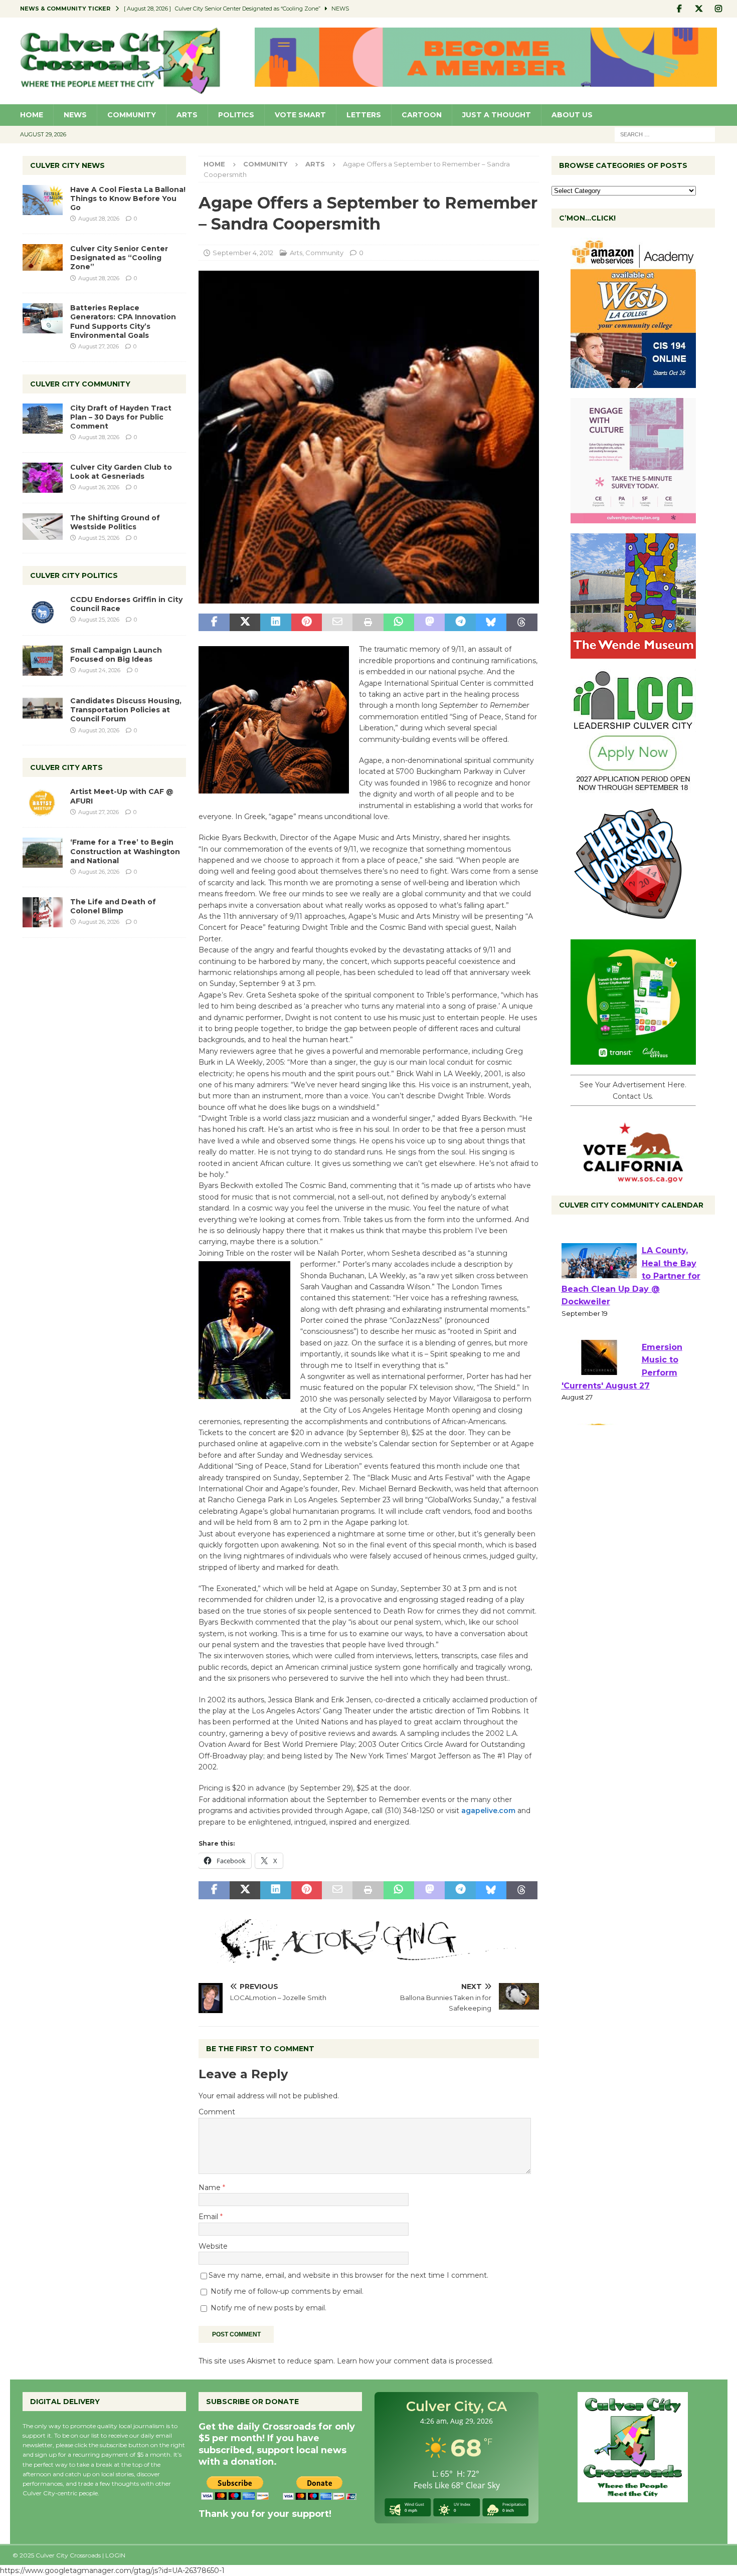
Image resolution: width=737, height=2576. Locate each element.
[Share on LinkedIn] (275, 623)
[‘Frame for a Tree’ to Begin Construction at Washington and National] (43, 853)
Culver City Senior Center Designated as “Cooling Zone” (119, 258)
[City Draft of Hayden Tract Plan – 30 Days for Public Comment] (43, 419)
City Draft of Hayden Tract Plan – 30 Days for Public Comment (121, 417)
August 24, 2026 (99, 670)
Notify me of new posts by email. (268, 2308)
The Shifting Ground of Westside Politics (115, 522)
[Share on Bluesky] (491, 623)
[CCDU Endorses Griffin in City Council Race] (43, 610)
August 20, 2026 (99, 730)
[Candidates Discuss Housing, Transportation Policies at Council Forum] (43, 711)
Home (32, 115)
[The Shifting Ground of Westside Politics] (43, 527)
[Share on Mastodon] (429, 623)
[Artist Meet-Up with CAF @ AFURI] (43, 802)
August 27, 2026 (99, 346)
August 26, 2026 (99, 487)
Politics (236, 115)
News (75, 115)
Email (209, 2217)
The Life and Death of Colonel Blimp (113, 906)
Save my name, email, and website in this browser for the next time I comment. (348, 2275)
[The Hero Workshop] (633, 924)
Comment (217, 2112)
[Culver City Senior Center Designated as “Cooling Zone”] (43, 257)
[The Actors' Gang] (368, 1957)
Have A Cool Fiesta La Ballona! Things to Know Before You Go (128, 199)
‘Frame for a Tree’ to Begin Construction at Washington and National (125, 851)
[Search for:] (665, 134)
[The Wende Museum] (633, 653)
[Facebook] (680, 9)
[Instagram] (719, 9)
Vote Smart (300, 115)
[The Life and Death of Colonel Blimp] (43, 912)
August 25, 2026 (99, 538)
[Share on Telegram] (460, 623)
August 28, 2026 (99, 219)
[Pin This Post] (307, 623)
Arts (187, 115)
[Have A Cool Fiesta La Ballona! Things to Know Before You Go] (43, 200)
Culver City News (67, 165)
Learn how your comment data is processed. (415, 2361)
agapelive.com (488, 1811)
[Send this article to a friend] (337, 623)
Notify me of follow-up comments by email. (287, 2291)
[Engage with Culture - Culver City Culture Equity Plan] (633, 518)
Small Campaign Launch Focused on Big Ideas (116, 655)
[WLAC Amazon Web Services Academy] (633, 382)
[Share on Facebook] (214, 623)
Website (213, 2246)
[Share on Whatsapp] (399, 623)
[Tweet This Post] (245, 623)
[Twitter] (699, 9)
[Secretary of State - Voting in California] (633, 1177)
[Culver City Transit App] (633, 1059)
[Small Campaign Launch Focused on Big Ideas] (43, 661)
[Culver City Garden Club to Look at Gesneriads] (43, 478)
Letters (364, 115)
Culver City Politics (74, 575)
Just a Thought (497, 115)
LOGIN (115, 2555)
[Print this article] (368, 623)
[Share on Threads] (522, 623)
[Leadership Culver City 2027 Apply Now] (633, 788)
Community (132, 115)
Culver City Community (80, 384)
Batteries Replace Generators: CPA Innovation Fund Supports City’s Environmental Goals (123, 322)
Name (211, 2188)
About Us (572, 115)
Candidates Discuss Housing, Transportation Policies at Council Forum (126, 710)
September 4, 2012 (243, 253)
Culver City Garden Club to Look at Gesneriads (121, 472)
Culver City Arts (66, 767)
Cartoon (422, 115)
